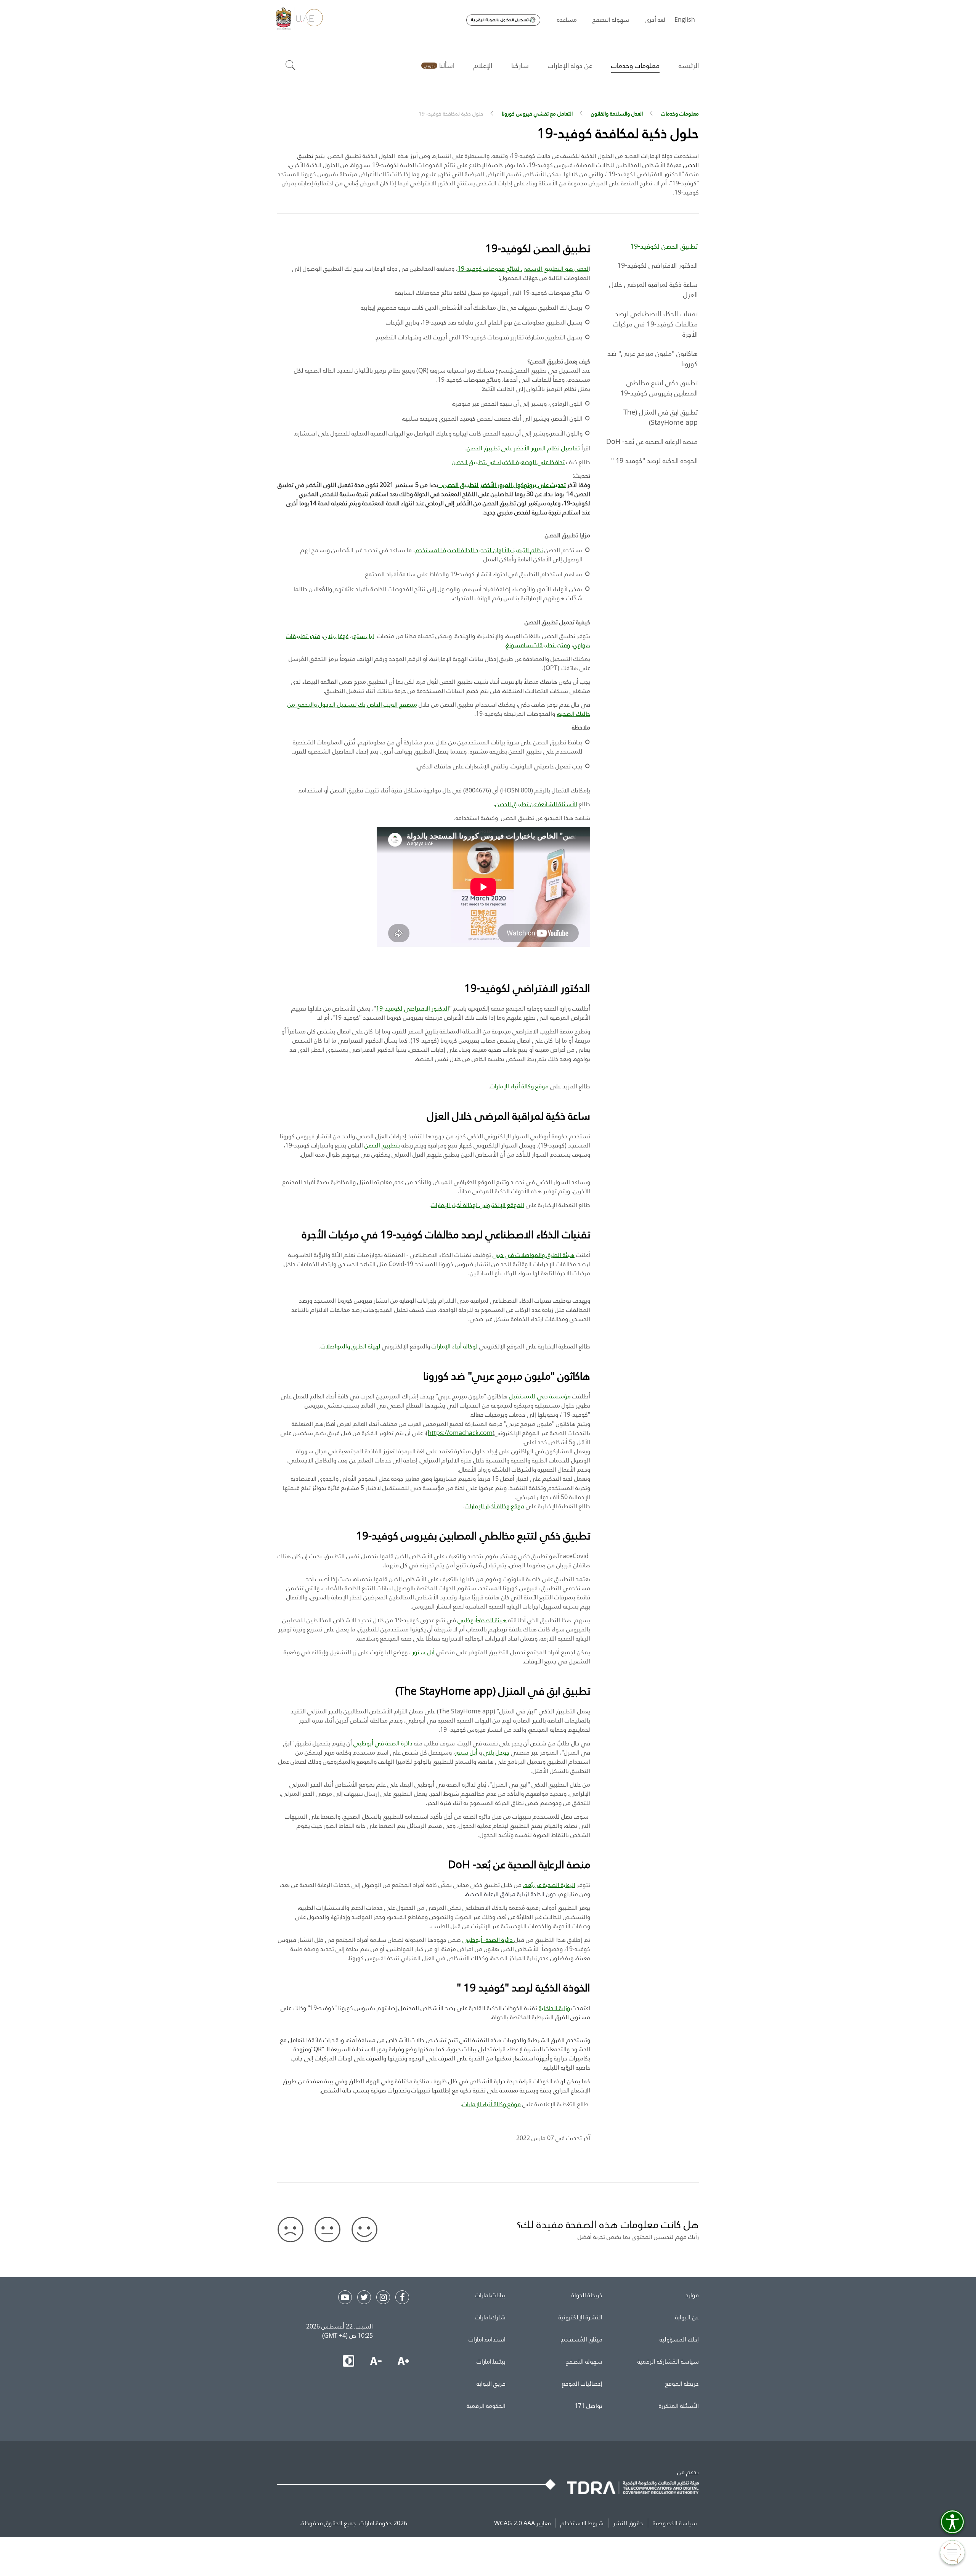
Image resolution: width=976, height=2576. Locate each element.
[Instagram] (383, 2297)
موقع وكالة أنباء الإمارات (519, 1086)
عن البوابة (687, 2317)
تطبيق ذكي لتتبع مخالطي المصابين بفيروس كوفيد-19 (659, 388)
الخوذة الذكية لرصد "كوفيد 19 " (654, 460)
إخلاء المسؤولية (679, 2339)
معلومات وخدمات (680, 113)
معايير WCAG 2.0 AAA (523, 2523)
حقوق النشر (628, 2523)
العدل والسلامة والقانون (617, 113)
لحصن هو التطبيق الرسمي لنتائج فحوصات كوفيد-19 (523, 268)
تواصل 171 (588, 2406)
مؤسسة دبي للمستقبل (540, 1396)
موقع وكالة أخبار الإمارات (494, 1506)
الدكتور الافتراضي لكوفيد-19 (657, 265)
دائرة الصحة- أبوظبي (488, 1940)
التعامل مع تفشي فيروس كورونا (537, 113)
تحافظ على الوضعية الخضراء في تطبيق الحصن (508, 462)
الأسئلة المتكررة (679, 2406)
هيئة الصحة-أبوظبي (482, 1620)
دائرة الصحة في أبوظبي (383, 1743)
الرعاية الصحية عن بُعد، (549, 1885)
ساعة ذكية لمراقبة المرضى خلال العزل (653, 289)
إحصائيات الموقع (582, 2383)
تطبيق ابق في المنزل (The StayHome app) (661, 417)
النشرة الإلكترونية (580, 2317)
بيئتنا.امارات (491, 2361)
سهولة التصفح (584, 2361)
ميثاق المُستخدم (582, 2339)
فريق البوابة (491, 2383)
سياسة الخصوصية (675, 2523)
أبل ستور (423, 1652)
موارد (692, 2295)
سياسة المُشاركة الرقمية (668, 2361)
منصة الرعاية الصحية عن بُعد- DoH (652, 441)
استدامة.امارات (487, 2339)
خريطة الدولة (587, 2295)
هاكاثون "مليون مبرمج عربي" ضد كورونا (653, 358)
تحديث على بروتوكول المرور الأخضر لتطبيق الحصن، (502, 485)
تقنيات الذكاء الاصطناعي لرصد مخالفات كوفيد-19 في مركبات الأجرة (655, 324)
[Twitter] (364, 2297)
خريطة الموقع (682, 2383)
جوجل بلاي (496, 1752)
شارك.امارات (490, 2317)
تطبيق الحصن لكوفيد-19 (664, 246)
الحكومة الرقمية (486, 2406)
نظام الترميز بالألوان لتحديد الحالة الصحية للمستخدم (479, 550)
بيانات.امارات (490, 2295)
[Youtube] (345, 2297)
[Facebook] (402, 2297)
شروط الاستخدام (582, 2523)
